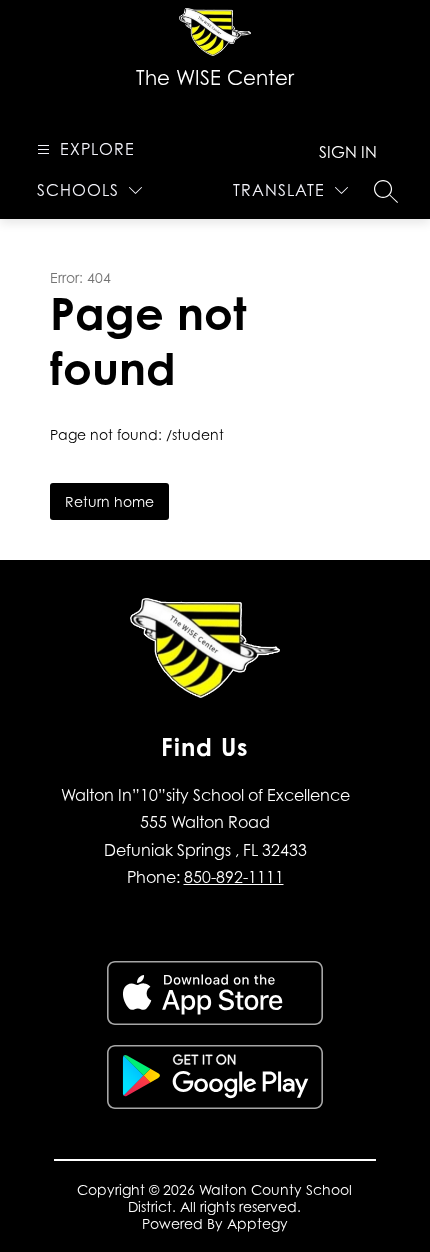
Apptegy (257, 1223)
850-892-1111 (234, 877)
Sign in (348, 152)
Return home (109, 501)
